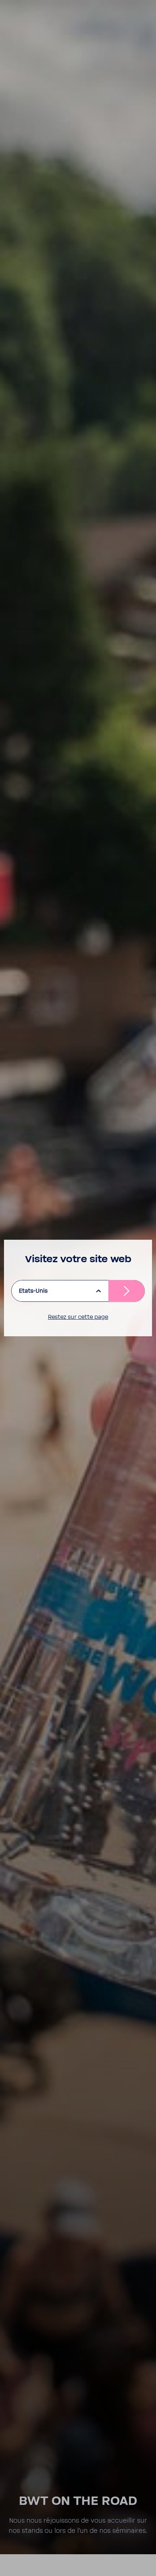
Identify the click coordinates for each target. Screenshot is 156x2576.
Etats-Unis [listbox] (33, 1291)
